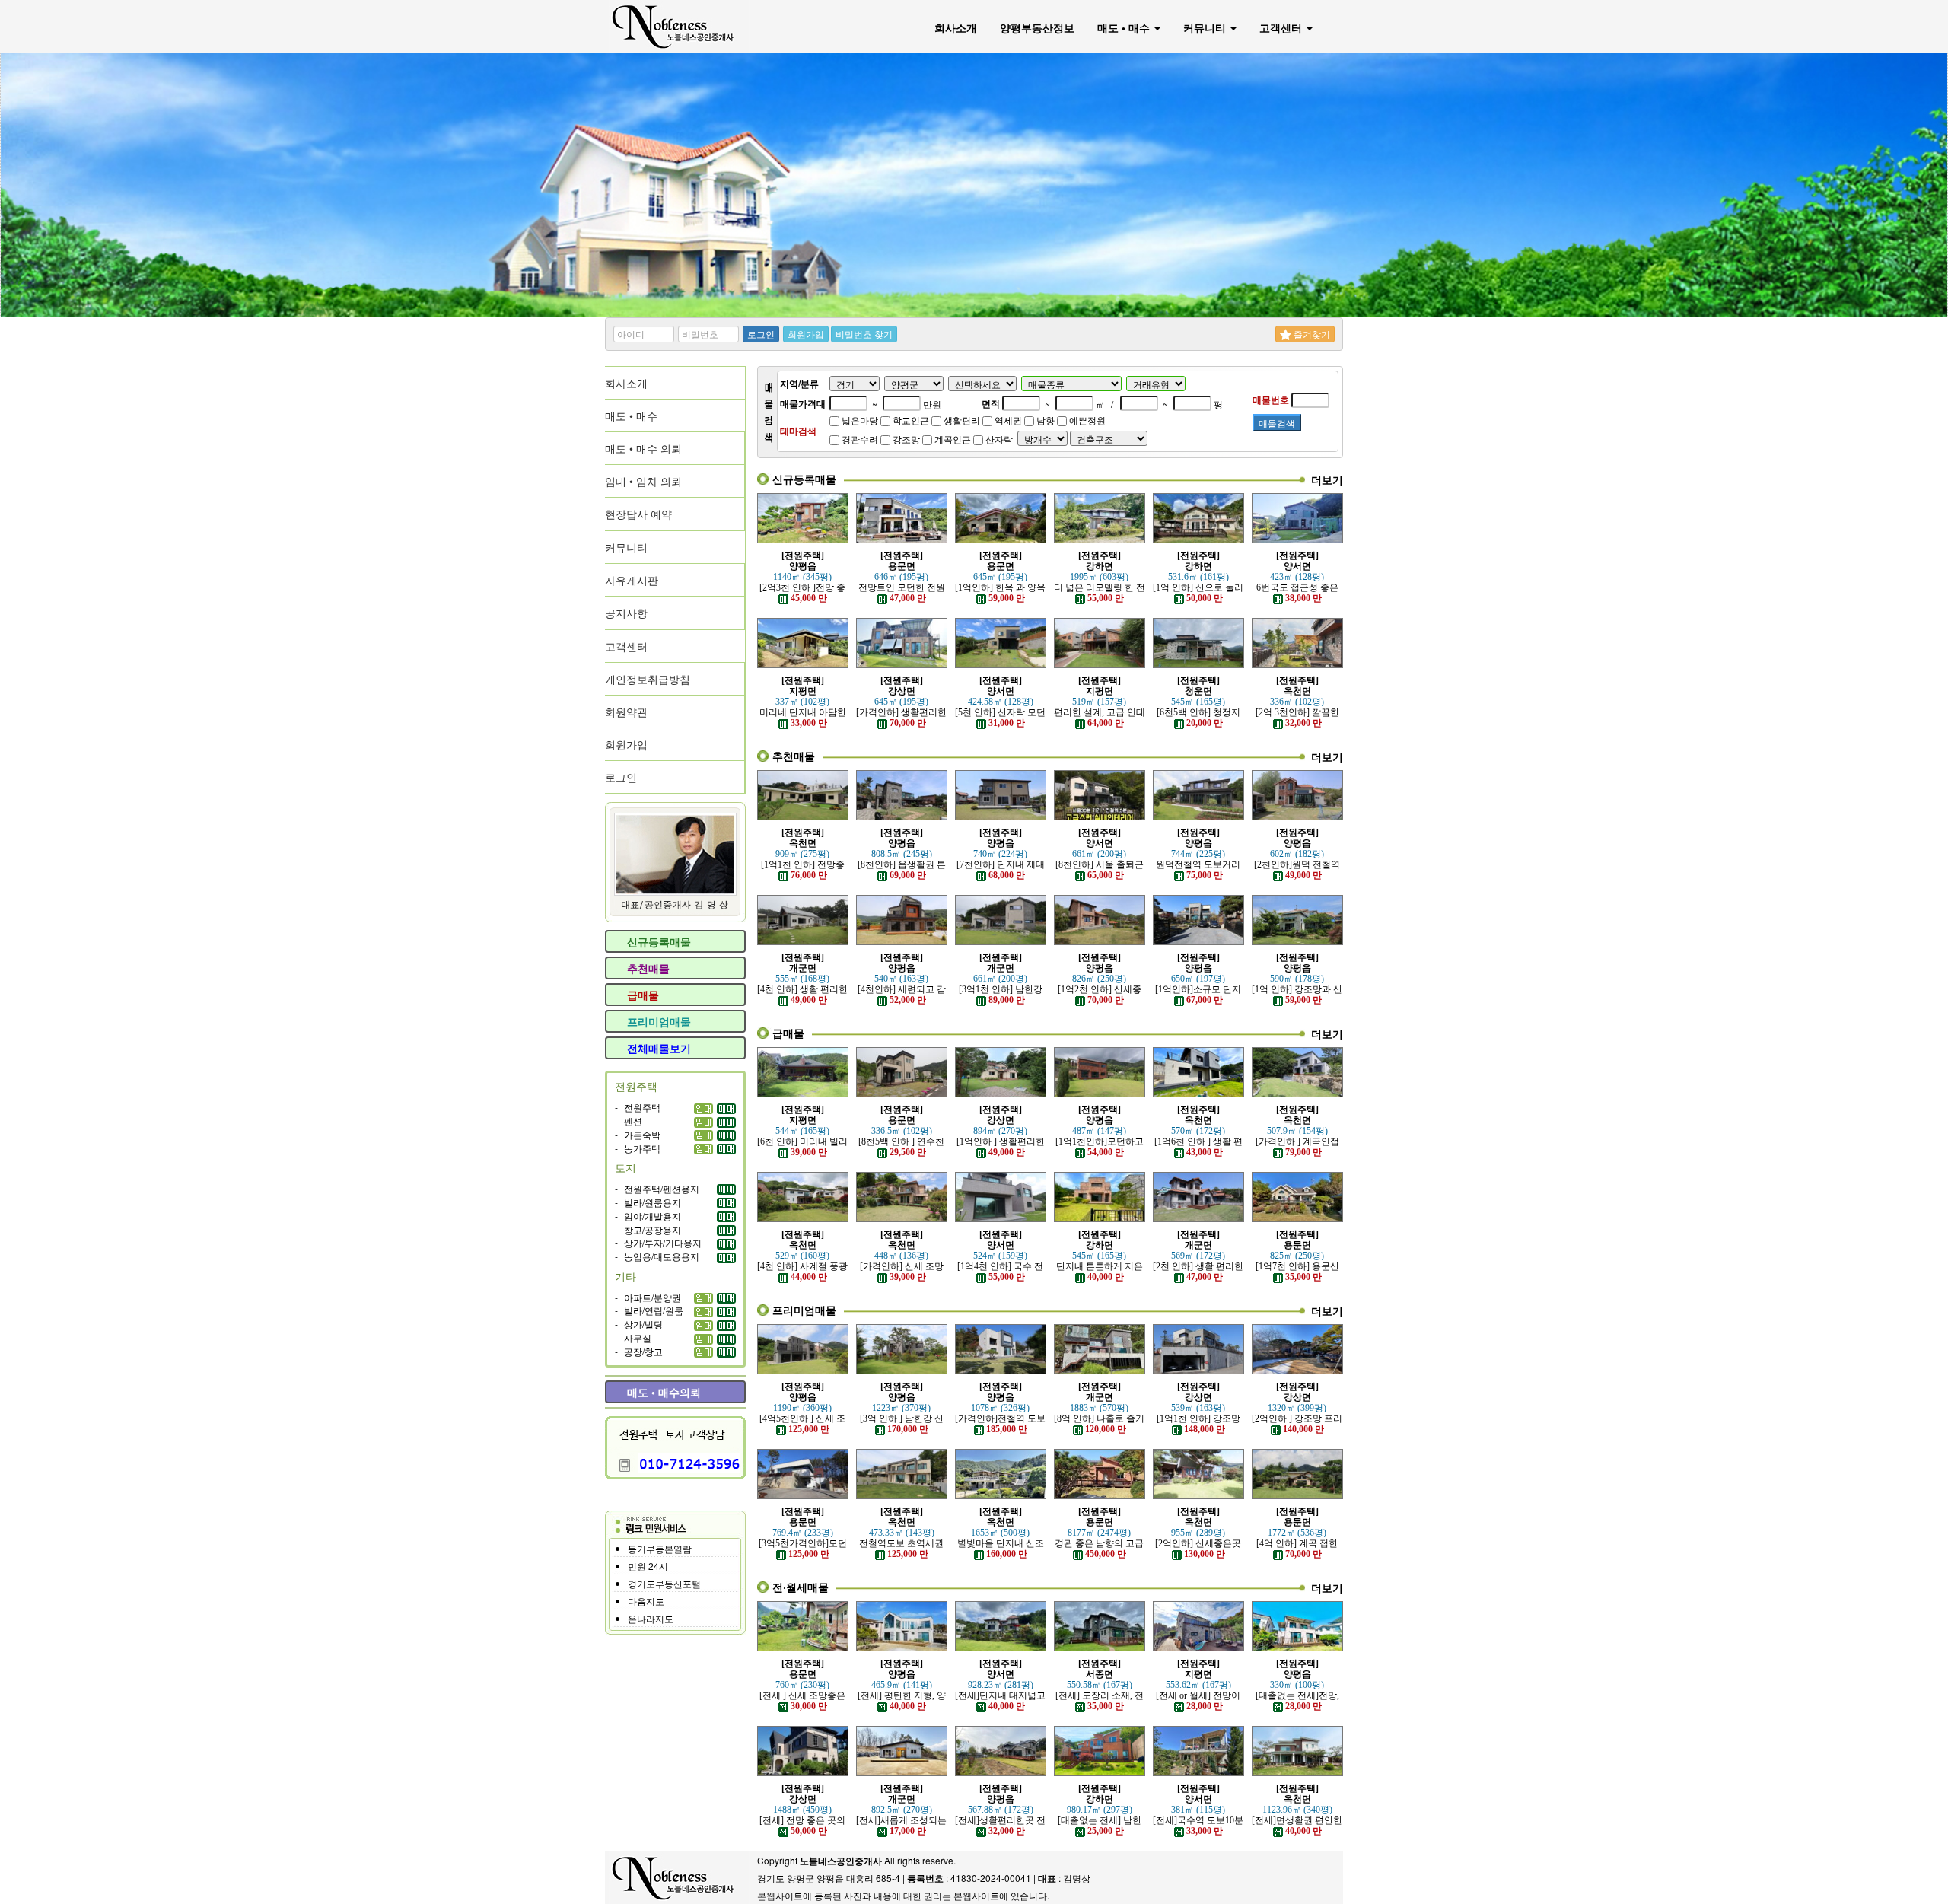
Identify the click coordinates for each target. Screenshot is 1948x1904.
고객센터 (1282, 27)
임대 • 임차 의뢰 (643, 481)
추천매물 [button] (647, 968)
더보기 (1327, 479)
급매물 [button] (641, 995)
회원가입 (806, 334)
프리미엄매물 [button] (657, 1021)
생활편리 (961, 420)
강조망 (905, 439)
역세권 (1007, 420)
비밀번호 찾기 (864, 334)
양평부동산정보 (1037, 27)
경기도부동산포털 (664, 1583)
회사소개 (956, 27)
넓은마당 (859, 420)
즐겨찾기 (1311, 334)
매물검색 (1277, 423)
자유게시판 (632, 580)
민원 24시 (648, 1566)
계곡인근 (952, 439)
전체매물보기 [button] (657, 1048)
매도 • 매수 (1125, 27)
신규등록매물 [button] (657, 941)
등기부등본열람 (660, 1548)
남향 (1044, 420)
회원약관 (626, 712)
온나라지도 (651, 1618)
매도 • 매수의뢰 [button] (662, 1392)
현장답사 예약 (638, 514)
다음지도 (646, 1601)
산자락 (998, 439)
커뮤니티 (1206, 27)
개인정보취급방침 (648, 679)
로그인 (761, 334)
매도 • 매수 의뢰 (643, 448)
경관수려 (859, 439)
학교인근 (910, 420)
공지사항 (626, 613)
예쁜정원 (1086, 420)
